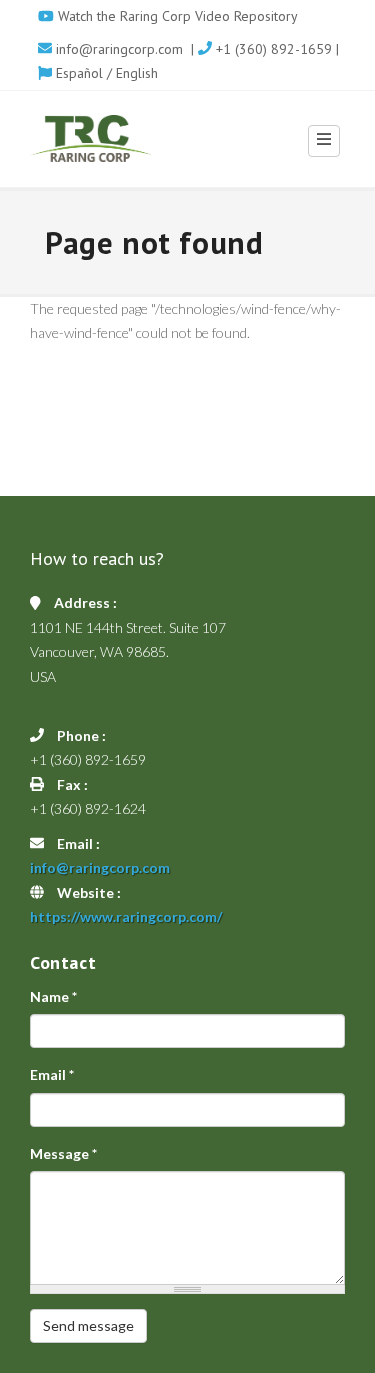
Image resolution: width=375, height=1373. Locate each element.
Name (53, 996)
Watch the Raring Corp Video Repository (176, 16)
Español (77, 73)
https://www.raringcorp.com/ (126, 916)
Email (52, 1074)
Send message (88, 1325)
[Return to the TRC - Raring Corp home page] (91, 139)
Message (63, 1153)
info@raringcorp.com (119, 49)
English (137, 73)
